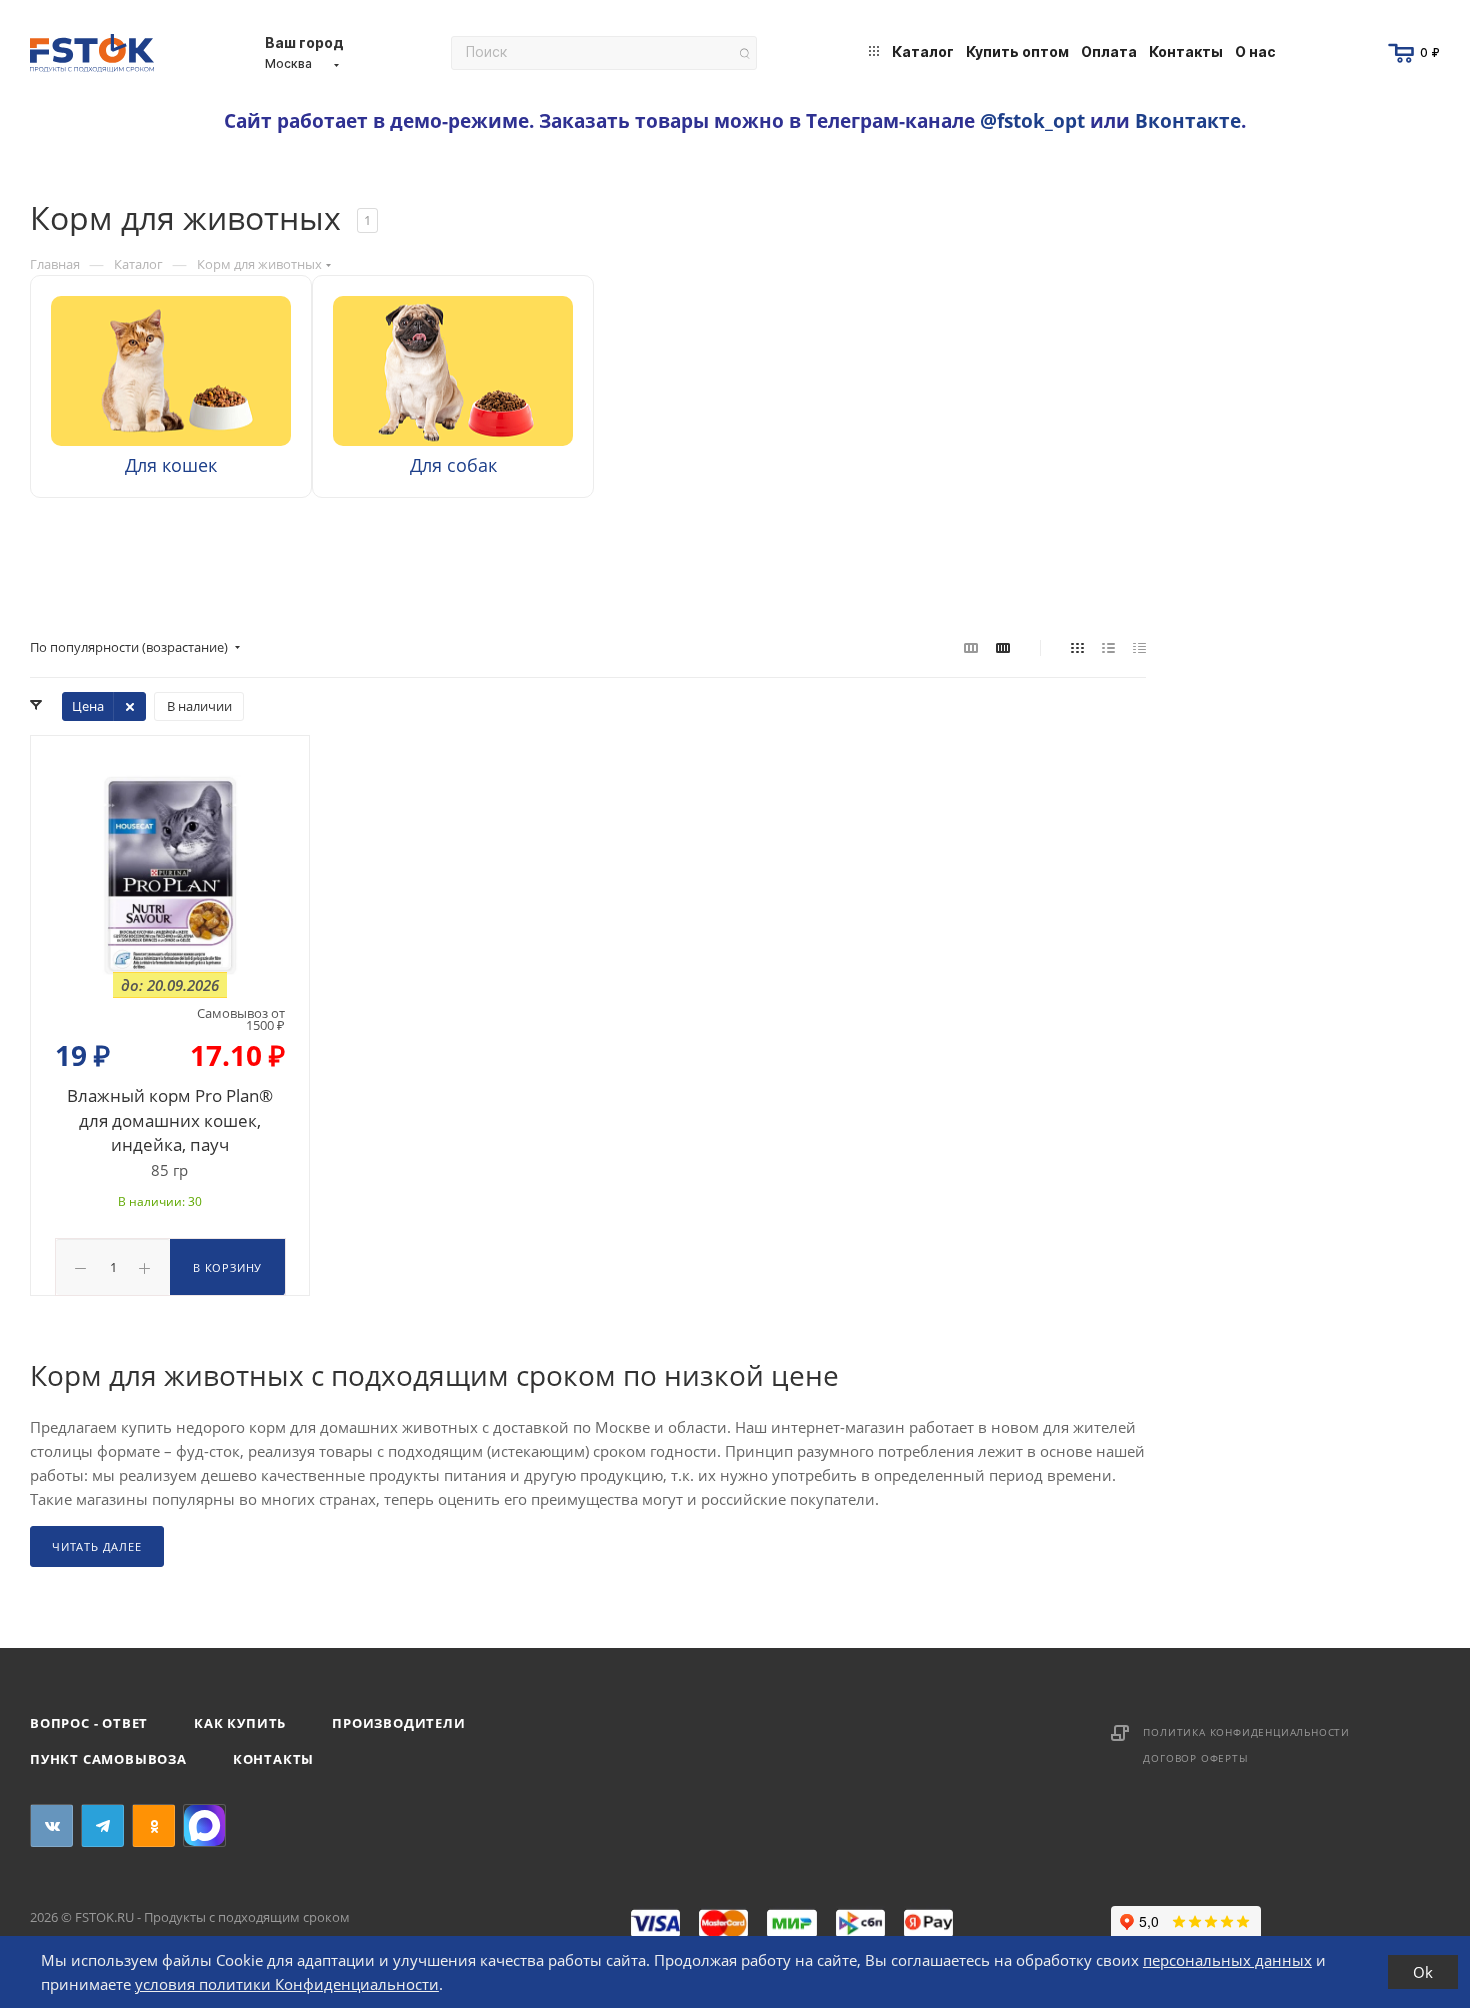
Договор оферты (1195, 1758)
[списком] (1108, 647)
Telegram (102, 1825)
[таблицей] (1139, 647)
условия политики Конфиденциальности (287, 1984)
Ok (1423, 1972)
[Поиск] (744, 53)
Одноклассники (153, 1825)
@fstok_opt (1032, 120)
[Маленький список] (971, 647)
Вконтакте (1188, 120)
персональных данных (1227, 1960)
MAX (204, 1825)
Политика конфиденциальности (1246, 1732)
